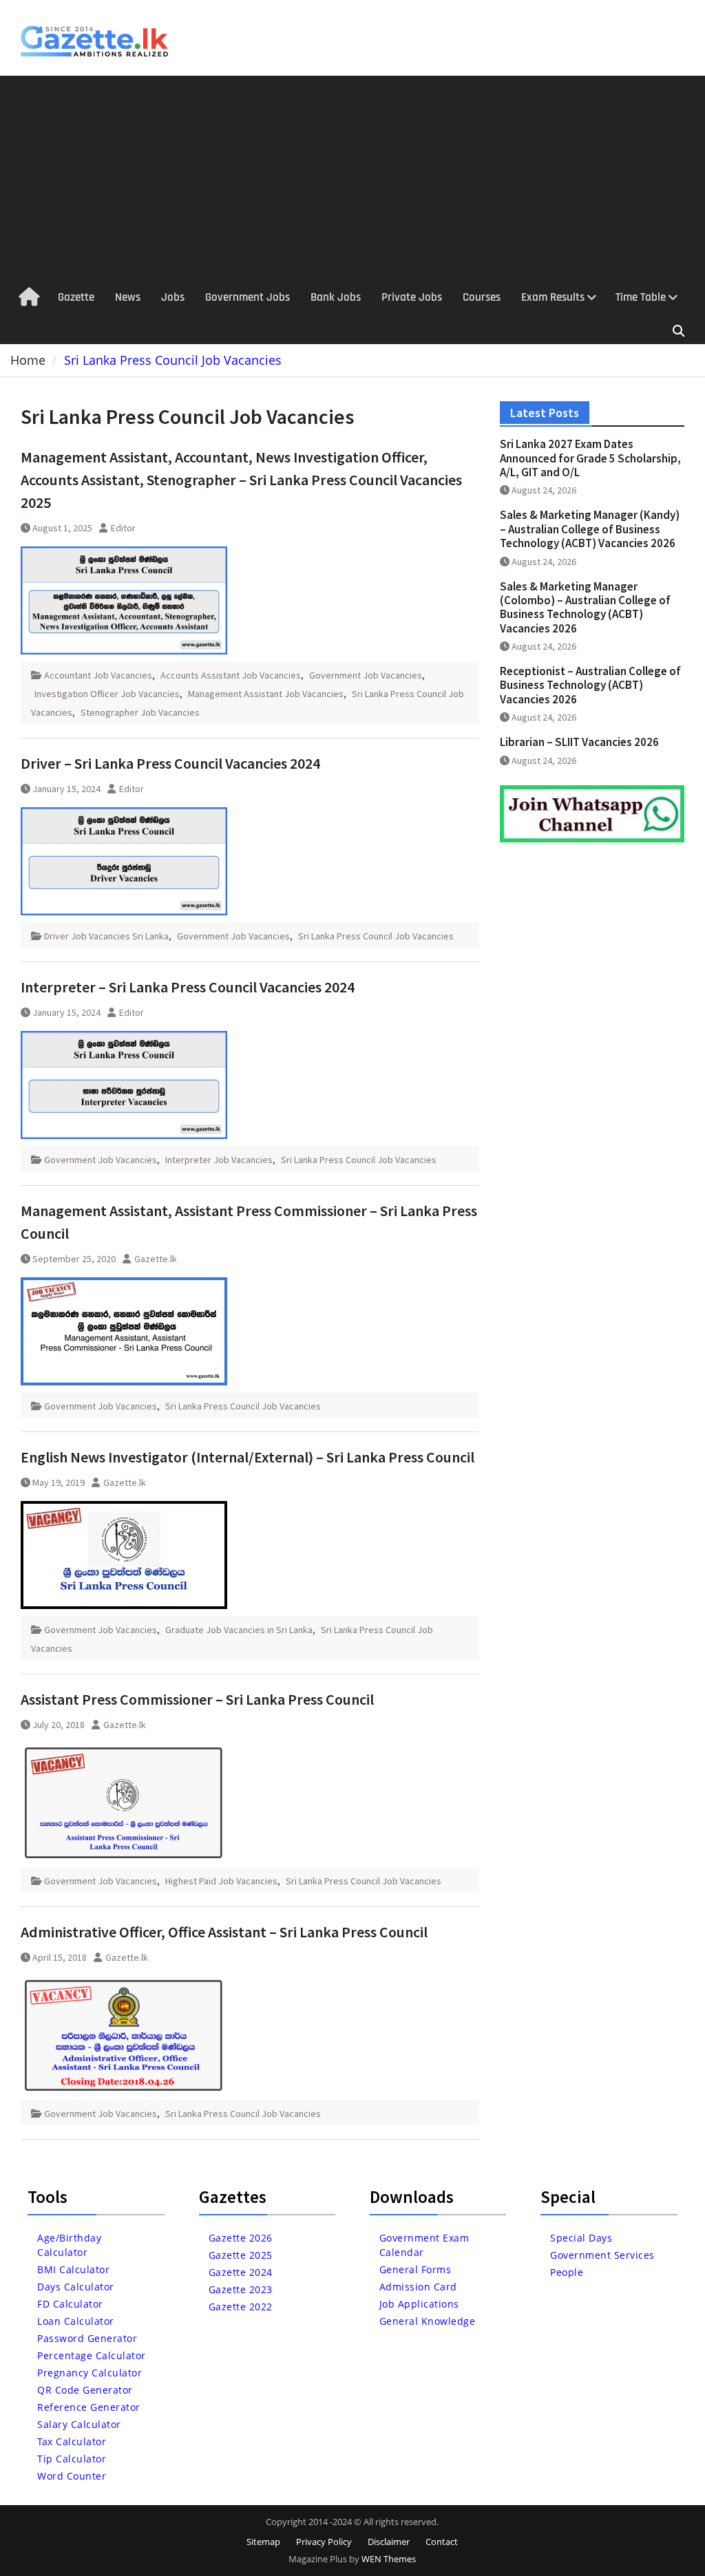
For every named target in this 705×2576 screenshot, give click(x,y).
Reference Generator (89, 2407)
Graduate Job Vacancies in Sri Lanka (239, 1630)
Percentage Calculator (92, 2355)
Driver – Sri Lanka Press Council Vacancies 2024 (170, 763)
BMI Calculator (73, 2269)
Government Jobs (248, 297)
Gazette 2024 (241, 2272)
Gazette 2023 (241, 2289)
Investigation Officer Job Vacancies (107, 694)
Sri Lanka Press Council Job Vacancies (376, 936)
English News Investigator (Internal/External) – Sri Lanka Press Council (248, 1457)
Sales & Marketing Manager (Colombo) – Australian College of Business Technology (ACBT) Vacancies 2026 (585, 607)
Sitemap (263, 2542)
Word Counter (72, 2476)
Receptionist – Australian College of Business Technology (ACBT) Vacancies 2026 (590, 685)
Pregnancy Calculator (90, 2373)
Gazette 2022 (241, 2307)
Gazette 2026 (241, 2238)
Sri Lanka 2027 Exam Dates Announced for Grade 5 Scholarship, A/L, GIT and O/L (590, 458)
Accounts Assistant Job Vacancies (231, 675)
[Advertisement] (352, 179)
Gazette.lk (156, 1259)
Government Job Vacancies (366, 675)
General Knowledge (428, 2321)
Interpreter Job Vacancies (219, 1160)
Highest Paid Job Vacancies (221, 1881)
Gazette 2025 (241, 2255)
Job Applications (419, 2304)
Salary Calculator (79, 2424)
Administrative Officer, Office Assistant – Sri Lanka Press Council (224, 1932)
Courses (482, 297)
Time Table (641, 297)
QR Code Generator (85, 2390)
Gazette (76, 297)
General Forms (415, 2269)
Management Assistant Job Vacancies (266, 694)
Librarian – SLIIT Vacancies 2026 (579, 742)
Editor (123, 528)
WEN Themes (389, 2559)
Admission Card (418, 2287)
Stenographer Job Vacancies (140, 712)
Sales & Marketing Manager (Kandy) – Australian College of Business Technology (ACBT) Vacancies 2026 (590, 529)
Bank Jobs (336, 297)
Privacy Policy (324, 2542)
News (128, 297)
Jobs (173, 297)
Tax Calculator (72, 2441)
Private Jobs (412, 297)
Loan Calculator (76, 2321)
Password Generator (87, 2338)
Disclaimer (389, 2542)
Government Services (602, 2255)
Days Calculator (76, 2287)
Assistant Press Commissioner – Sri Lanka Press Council (197, 1699)
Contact (442, 2542)
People (567, 2272)
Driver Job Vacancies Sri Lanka (106, 936)
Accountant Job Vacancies (98, 675)
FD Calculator (70, 2304)
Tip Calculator (72, 2459)
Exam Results (553, 297)
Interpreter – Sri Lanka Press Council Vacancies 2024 (188, 987)
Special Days (581, 2238)
